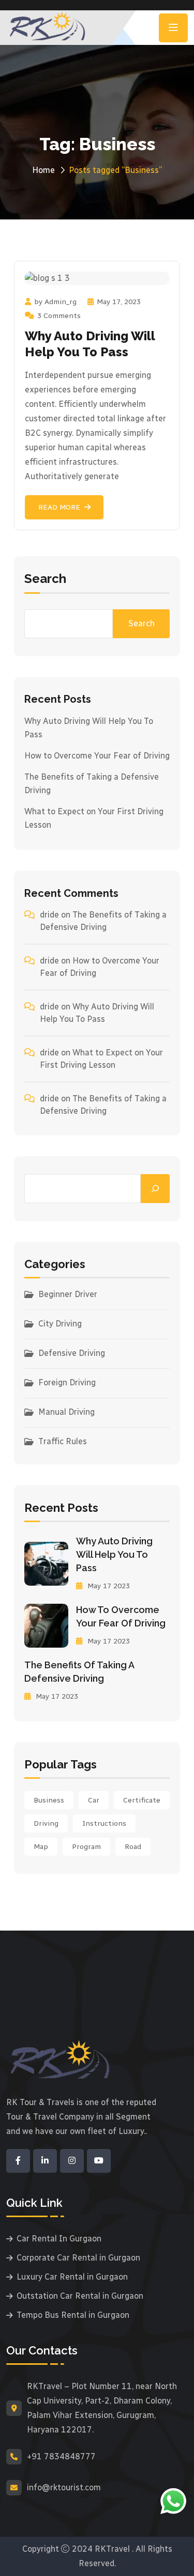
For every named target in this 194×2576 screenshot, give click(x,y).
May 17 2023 (108, 1586)
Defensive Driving (72, 1353)
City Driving (60, 1324)
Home (43, 170)
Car (94, 1800)
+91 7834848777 (61, 2456)
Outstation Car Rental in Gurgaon (80, 2296)
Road (133, 1847)
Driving (46, 1823)
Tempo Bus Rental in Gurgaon (73, 2315)
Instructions (104, 1823)
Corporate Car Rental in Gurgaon (78, 2258)
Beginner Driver (68, 1294)
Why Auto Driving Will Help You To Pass (114, 1554)
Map (41, 1847)
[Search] (155, 1189)
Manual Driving (66, 1412)
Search (45, 579)
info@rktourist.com (64, 2487)
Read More (59, 507)
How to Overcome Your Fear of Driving (97, 756)
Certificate (142, 1800)
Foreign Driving (67, 1382)
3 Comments (59, 316)
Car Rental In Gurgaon (59, 2239)
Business (49, 1800)
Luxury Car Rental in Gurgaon (72, 2277)
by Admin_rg (55, 302)
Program (86, 1847)
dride (49, 915)
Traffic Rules (63, 1441)
